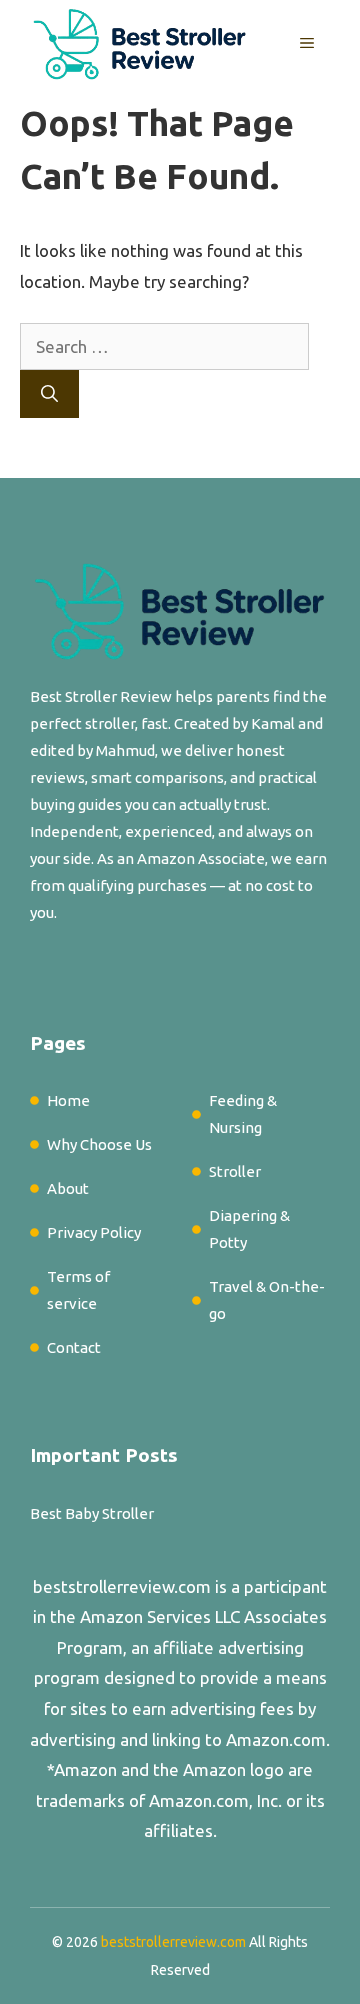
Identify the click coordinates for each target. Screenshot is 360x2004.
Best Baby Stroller (92, 1513)
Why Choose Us (99, 1144)
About (68, 1188)
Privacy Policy (94, 1232)
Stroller (235, 1171)
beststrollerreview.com (122, 1586)
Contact (74, 1347)
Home (68, 1100)
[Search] (49, 394)
